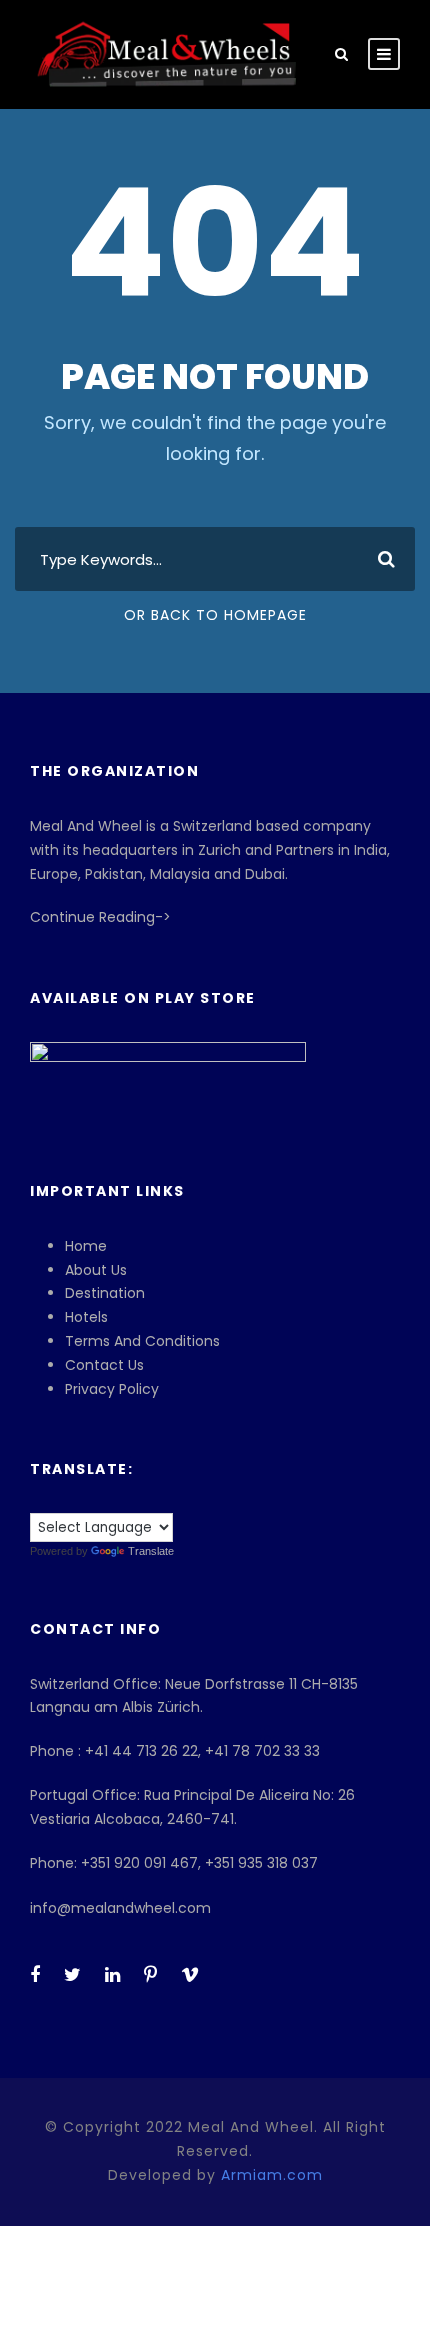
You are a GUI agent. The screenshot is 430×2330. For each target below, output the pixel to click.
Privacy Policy (112, 1389)
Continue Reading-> (100, 917)
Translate (151, 1551)
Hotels (86, 1317)
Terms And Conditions (142, 1341)
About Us (96, 1270)
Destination (105, 1293)
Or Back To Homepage (215, 615)
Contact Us (104, 1365)
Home (86, 1246)
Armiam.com (272, 2175)
